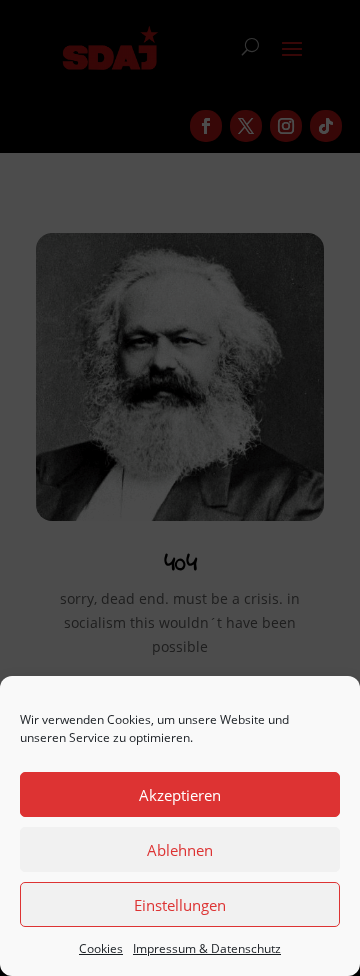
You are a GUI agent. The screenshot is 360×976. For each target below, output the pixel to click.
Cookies (101, 948)
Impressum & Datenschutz (207, 948)
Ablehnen (180, 850)
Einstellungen (180, 905)
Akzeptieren (180, 795)
